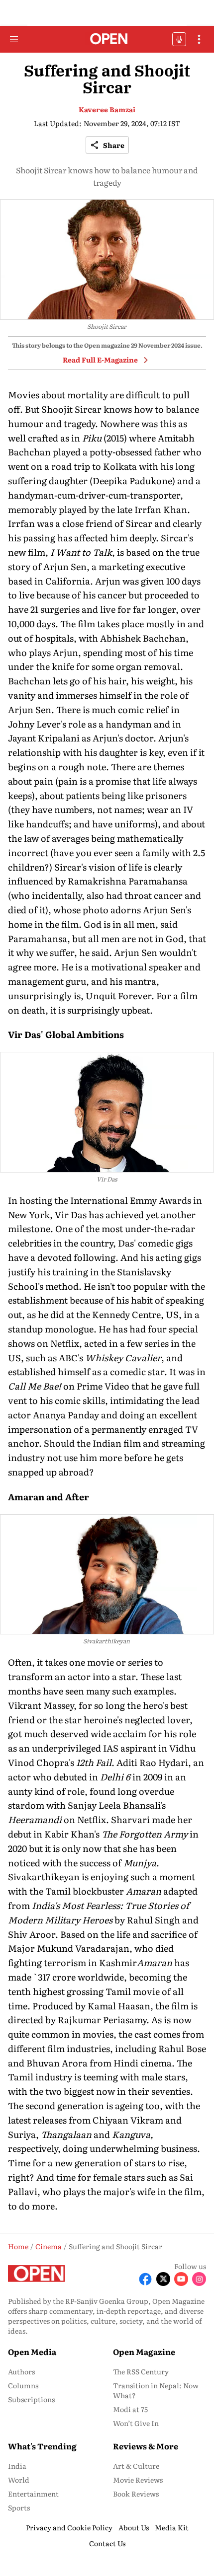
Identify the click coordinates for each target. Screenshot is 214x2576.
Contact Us (107, 2543)
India (17, 2466)
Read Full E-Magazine (100, 360)
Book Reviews (136, 2494)
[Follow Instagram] (199, 2279)
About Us (134, 2527)
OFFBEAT (179, 39)
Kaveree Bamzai (107, 109)
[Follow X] (163, 2279)
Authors (21, 2371)
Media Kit (172, 2527)
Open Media (32, 2352)
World (19, 2480)
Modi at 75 (130, 2409)
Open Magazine (144, 2352)
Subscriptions (31, 2399)
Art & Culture (136, 2466)
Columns (23, 2385)
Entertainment (33, 2494)
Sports (19, 2507)
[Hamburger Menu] (14, 39)
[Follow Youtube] (181, 2279)
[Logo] (107, 39)
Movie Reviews (138, 2480)
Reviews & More (146, 2446)
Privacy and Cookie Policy (69, 2527)
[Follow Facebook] (145, 2279)
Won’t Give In (136, 2423)
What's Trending (42, 2446)
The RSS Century (141, 2371)
